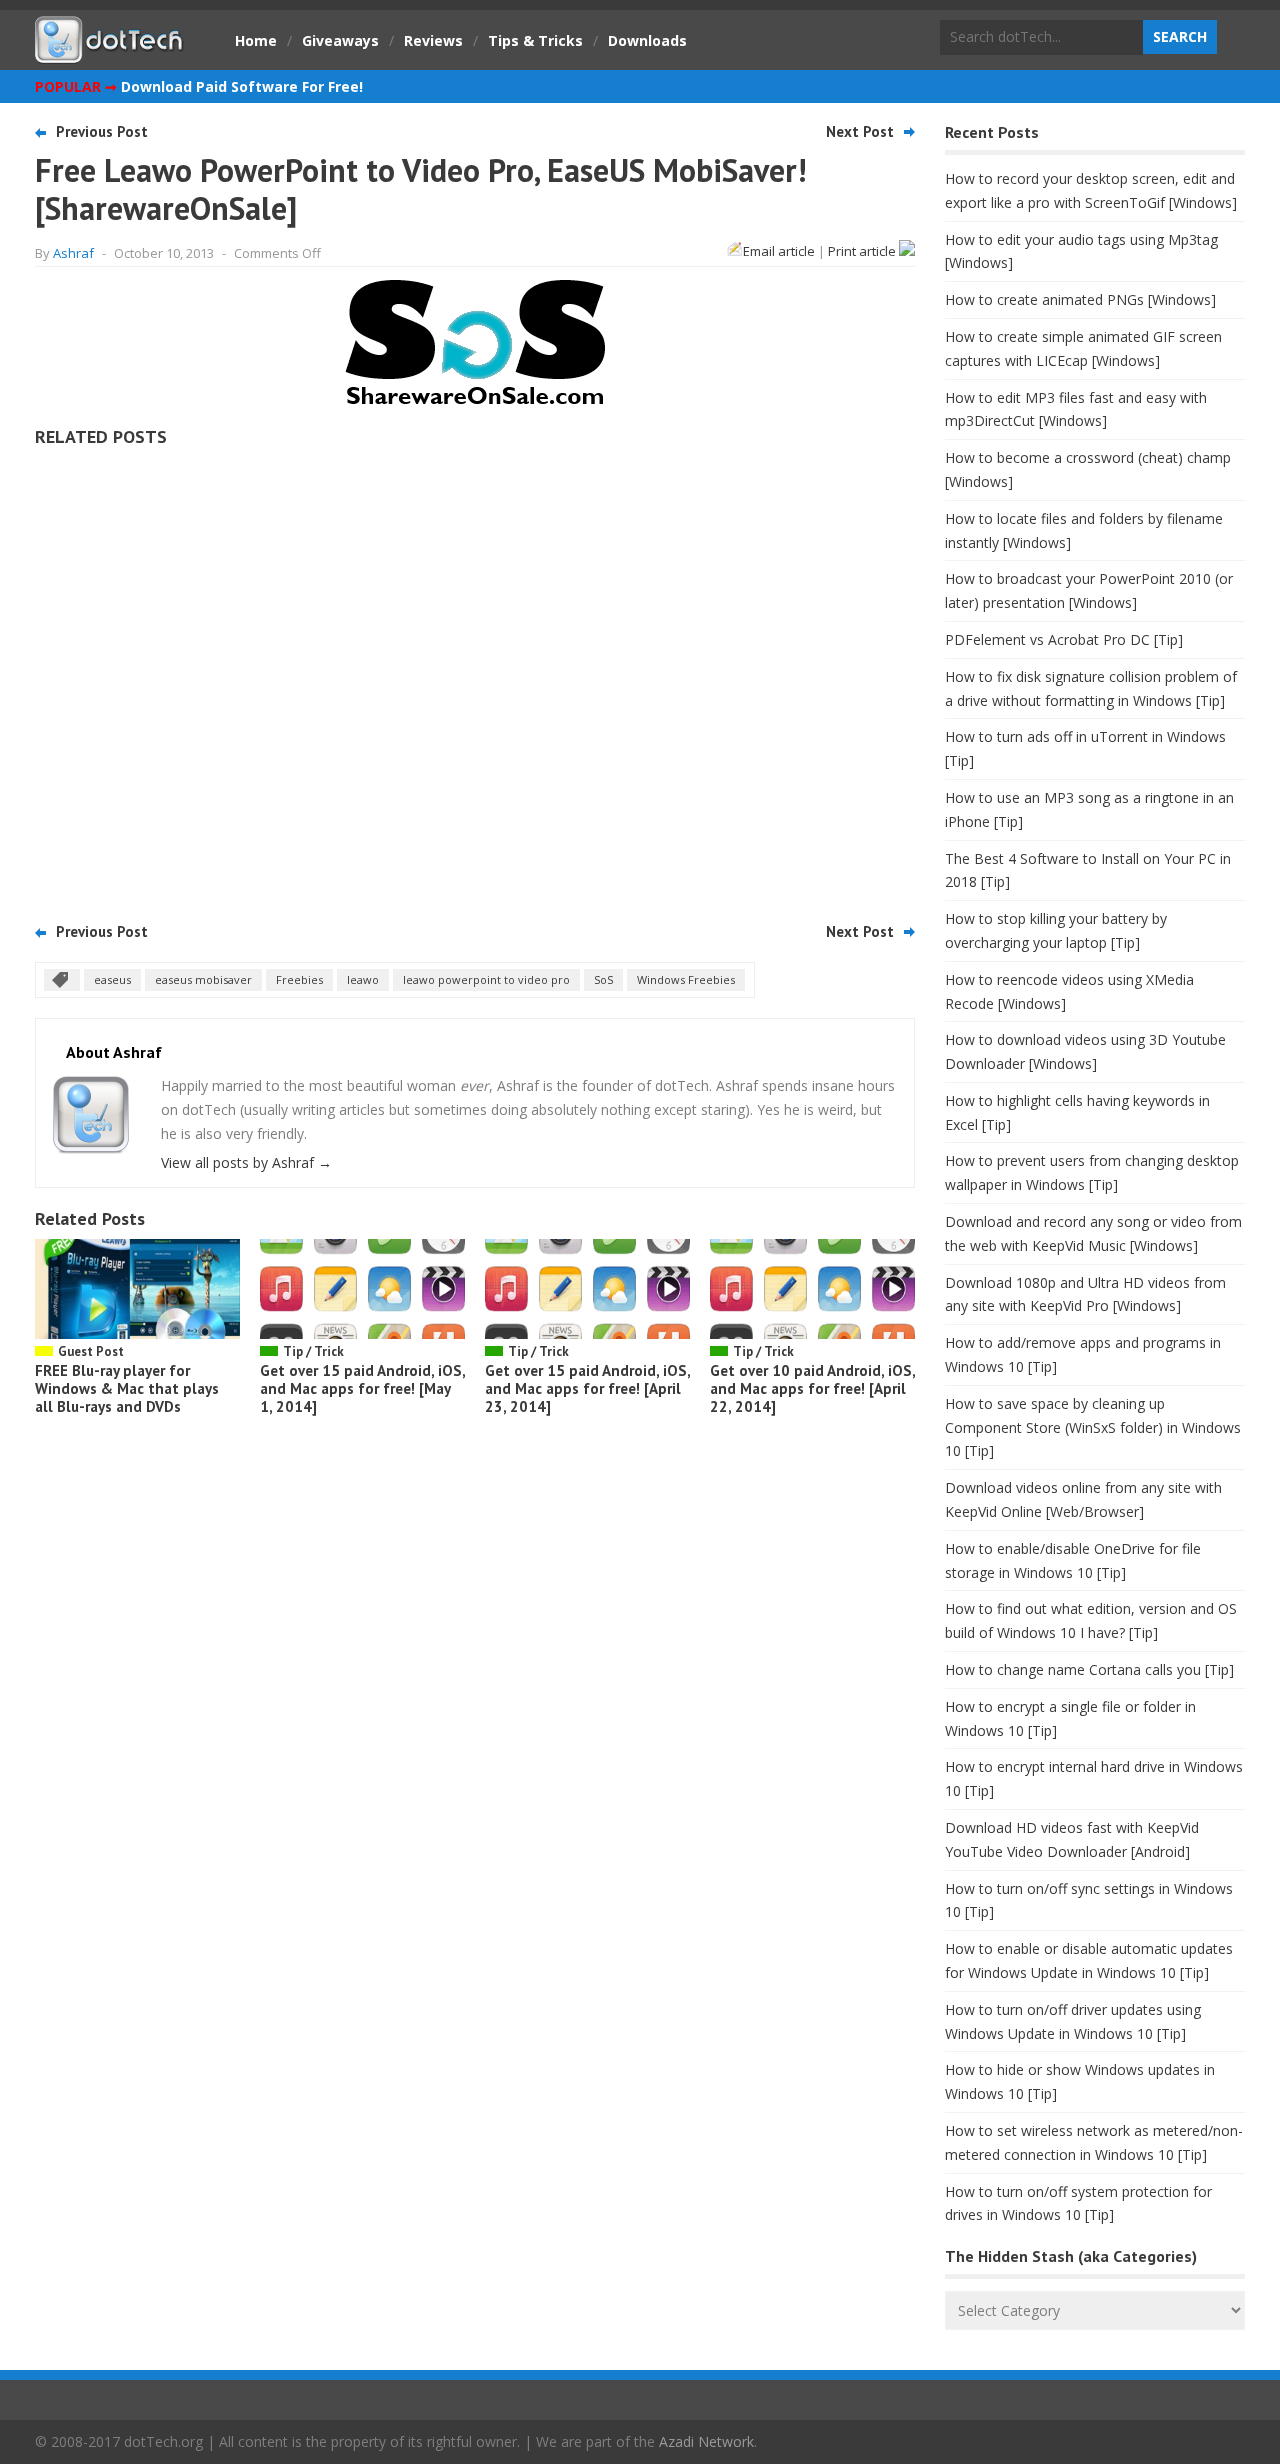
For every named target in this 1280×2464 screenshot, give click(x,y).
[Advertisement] (475, 678)
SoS (603, 979)
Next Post (860, 131)
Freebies (299, 979)
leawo (363, 979)
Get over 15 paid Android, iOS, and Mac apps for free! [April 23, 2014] (587, 1388)
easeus (112, 979)
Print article (863, 251)
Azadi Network (706, 2441)
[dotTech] (110, 53)
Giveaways (340, 40)
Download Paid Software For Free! (242, 86)
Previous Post (102, 131)
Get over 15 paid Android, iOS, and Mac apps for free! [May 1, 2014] (362, 1388)
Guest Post (91, 1351)
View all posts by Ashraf (246, 1162)
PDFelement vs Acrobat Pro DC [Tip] (1064, 639)
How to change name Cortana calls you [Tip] (1089, 1669)
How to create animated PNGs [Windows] (1080, 299)
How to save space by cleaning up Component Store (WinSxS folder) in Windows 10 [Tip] (1093, 1427)
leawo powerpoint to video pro (486, 979)
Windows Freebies (686, 979)
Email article (779, 251)
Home (256, 40)
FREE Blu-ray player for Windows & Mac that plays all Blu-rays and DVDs (127, 1388)
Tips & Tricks (535, 40)
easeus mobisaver (203, 979)
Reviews (433, 40)
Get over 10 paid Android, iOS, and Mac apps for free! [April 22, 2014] (812, 1388)
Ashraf (73, 253)
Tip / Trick (313, 1351)
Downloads (647, 40)
